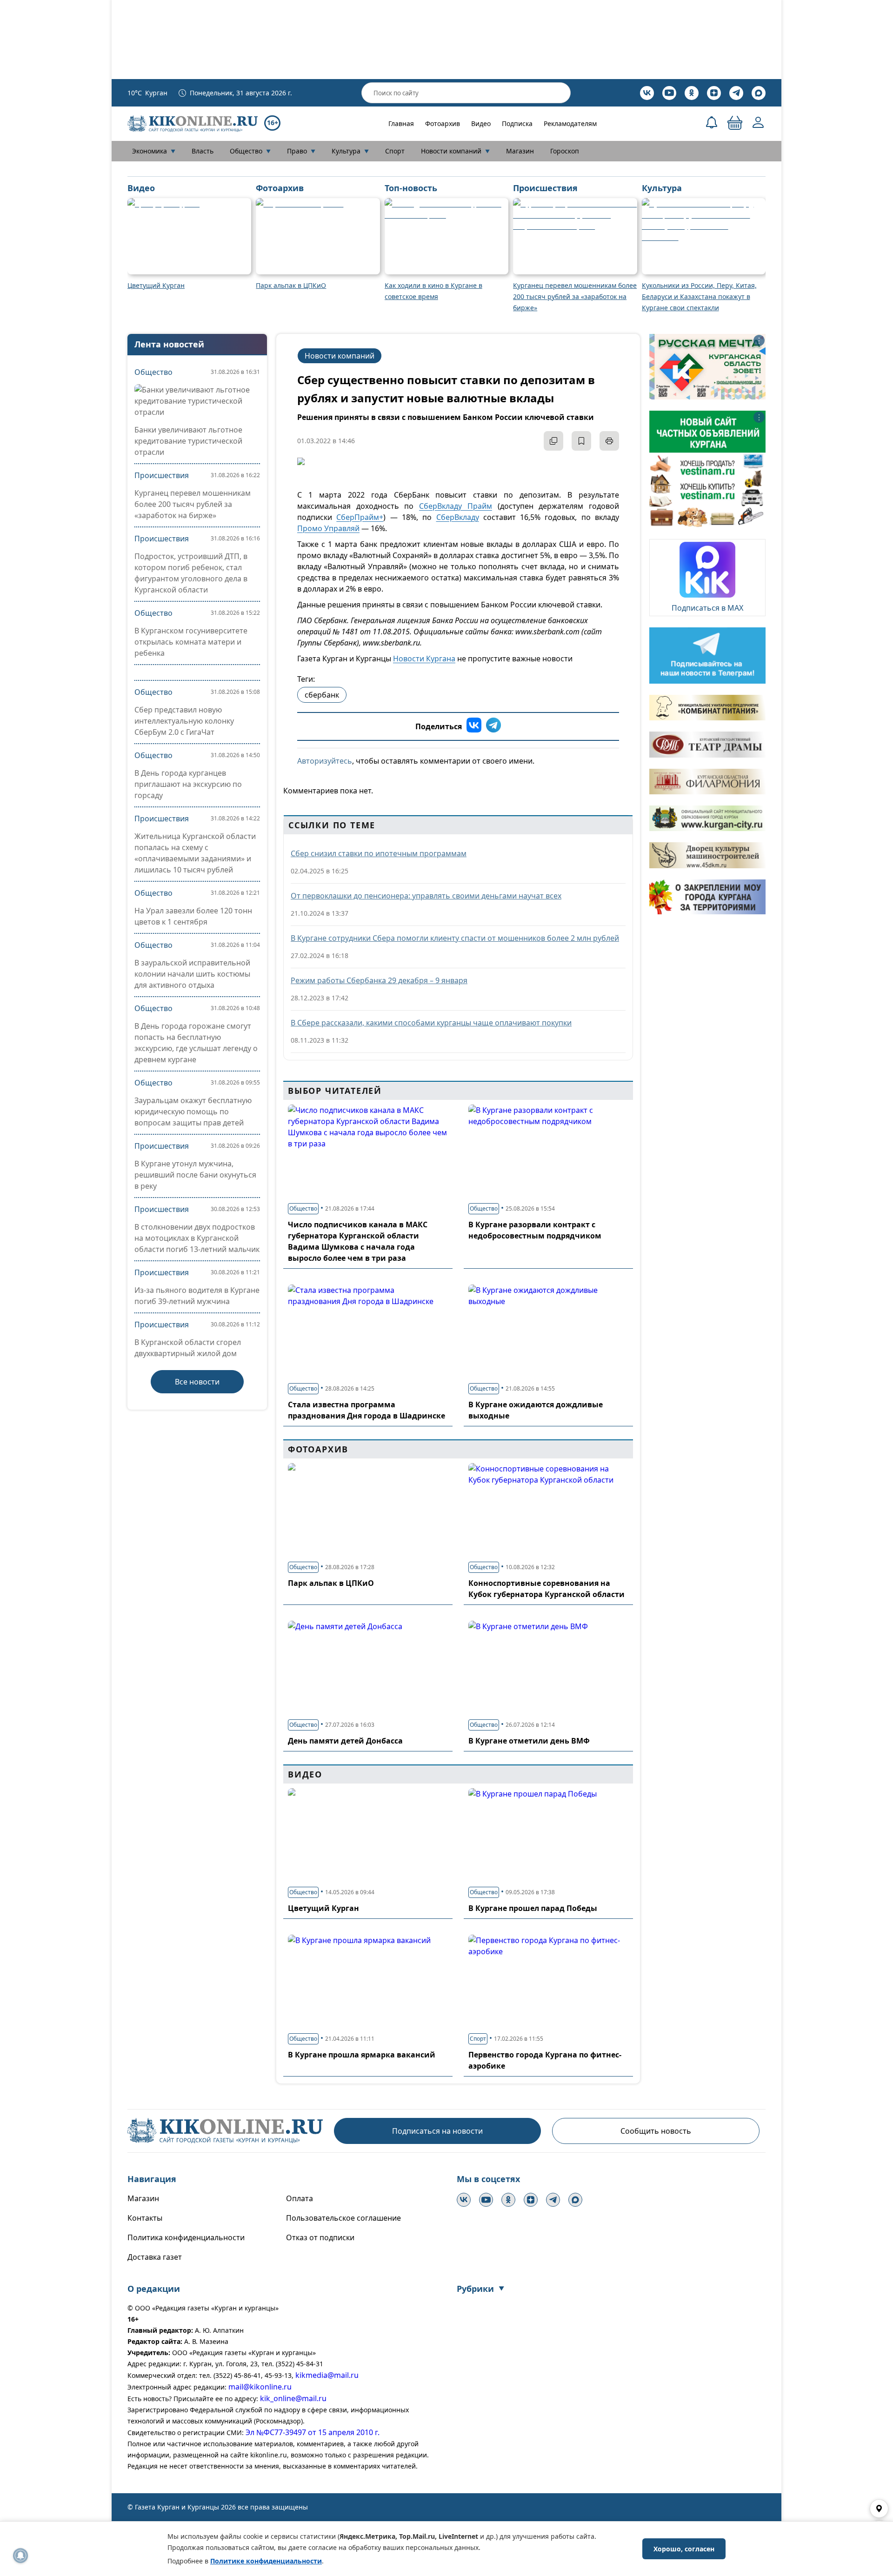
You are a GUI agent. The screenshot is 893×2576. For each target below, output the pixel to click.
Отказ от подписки (320, 2237)
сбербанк (322, 695)
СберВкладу (458, 517)
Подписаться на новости (437, 2131)
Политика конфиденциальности (186, 2237)
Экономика (154, 151)
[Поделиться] (553, 441)
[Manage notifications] (20, 2556)
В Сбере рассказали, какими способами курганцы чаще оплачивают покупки (431, 1023)
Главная (401, 123)
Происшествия (162, 475)
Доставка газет (155, 2257)
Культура (350, 151)
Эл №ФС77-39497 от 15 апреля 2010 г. (313, 2432)
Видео (481, 123)
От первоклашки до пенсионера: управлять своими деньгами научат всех (426, 896)
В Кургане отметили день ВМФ (529, 1741)
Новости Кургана (424, 659)
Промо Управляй (328, 528)
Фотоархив (443, 123)
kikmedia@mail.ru (327, 2375)
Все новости (197, 1382)
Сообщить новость (656, 2131)
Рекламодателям (570, 123)
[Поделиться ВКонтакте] (474, 726)
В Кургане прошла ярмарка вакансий (362, 2055)
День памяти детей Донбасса (345, 1741)
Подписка (517, 123)
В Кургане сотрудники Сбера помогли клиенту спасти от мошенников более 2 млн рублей (455, 938)
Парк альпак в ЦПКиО (331, 1583)
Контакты (145, 2218)
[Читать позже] (581, 441)
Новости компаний (455, 151)
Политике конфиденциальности (266, 2561)
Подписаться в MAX (707, 608)
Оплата (300, 2198)
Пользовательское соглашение (343, 2218)
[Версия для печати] (609, 441)
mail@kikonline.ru (260, 2387)
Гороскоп (565, 151)
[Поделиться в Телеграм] (493, 726)
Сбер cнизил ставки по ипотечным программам (379, 853)
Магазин (520, 151)
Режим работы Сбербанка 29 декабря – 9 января (379, 980)
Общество (250, 151)
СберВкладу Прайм (456, 506)
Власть (203, 151)
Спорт (395, 151)
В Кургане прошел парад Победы (533, 1908)
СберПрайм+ (360, 517)
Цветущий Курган (323, 1908)
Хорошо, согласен (684, 2549)
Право (301, 151)
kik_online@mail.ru (293, 2398)
